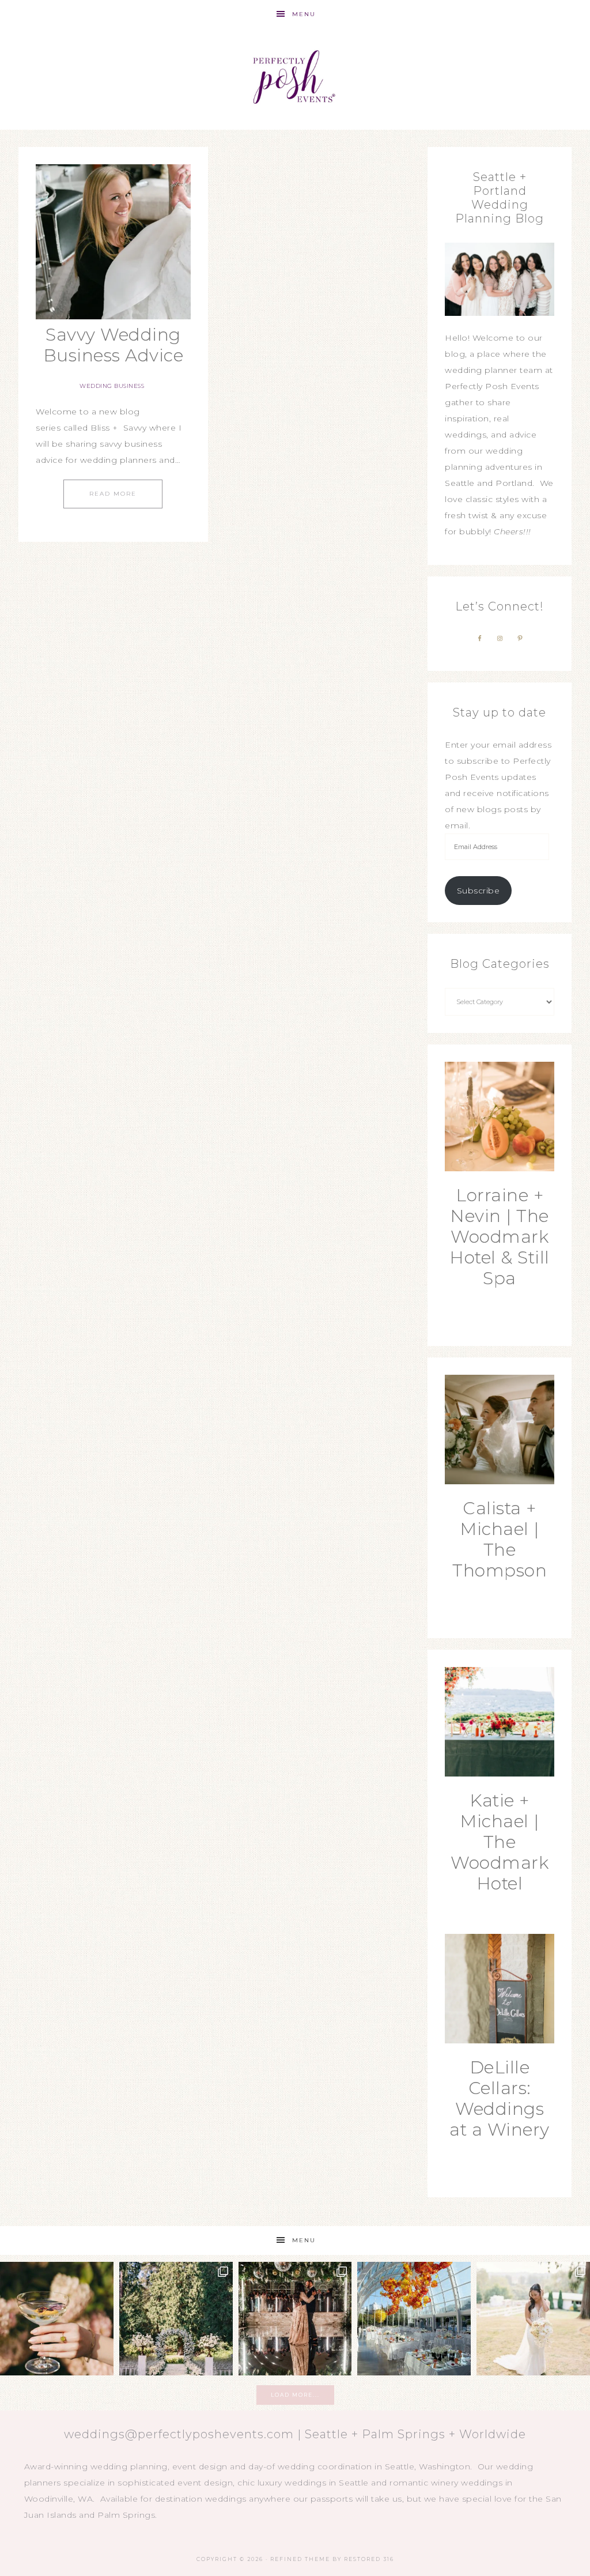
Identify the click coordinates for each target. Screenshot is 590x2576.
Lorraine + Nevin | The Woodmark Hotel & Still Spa (500, 1237)
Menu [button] (304, 14)
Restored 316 (369, 2559)
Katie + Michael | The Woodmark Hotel (500, 1842)
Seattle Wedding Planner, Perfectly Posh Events (295, 79)
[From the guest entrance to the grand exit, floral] (176, 2319)
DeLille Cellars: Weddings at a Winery (500, 2098)
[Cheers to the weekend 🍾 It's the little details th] (57, 2319)
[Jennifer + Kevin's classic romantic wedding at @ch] (533, 2319)
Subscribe (479, 891)
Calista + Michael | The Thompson (500, 1539)
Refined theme (300, 2559)
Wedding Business (112, 386)
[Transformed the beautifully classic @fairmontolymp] (295, 2319)
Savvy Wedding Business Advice (114, 345)
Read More (113, 494)
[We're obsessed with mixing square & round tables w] (414, 2319)
